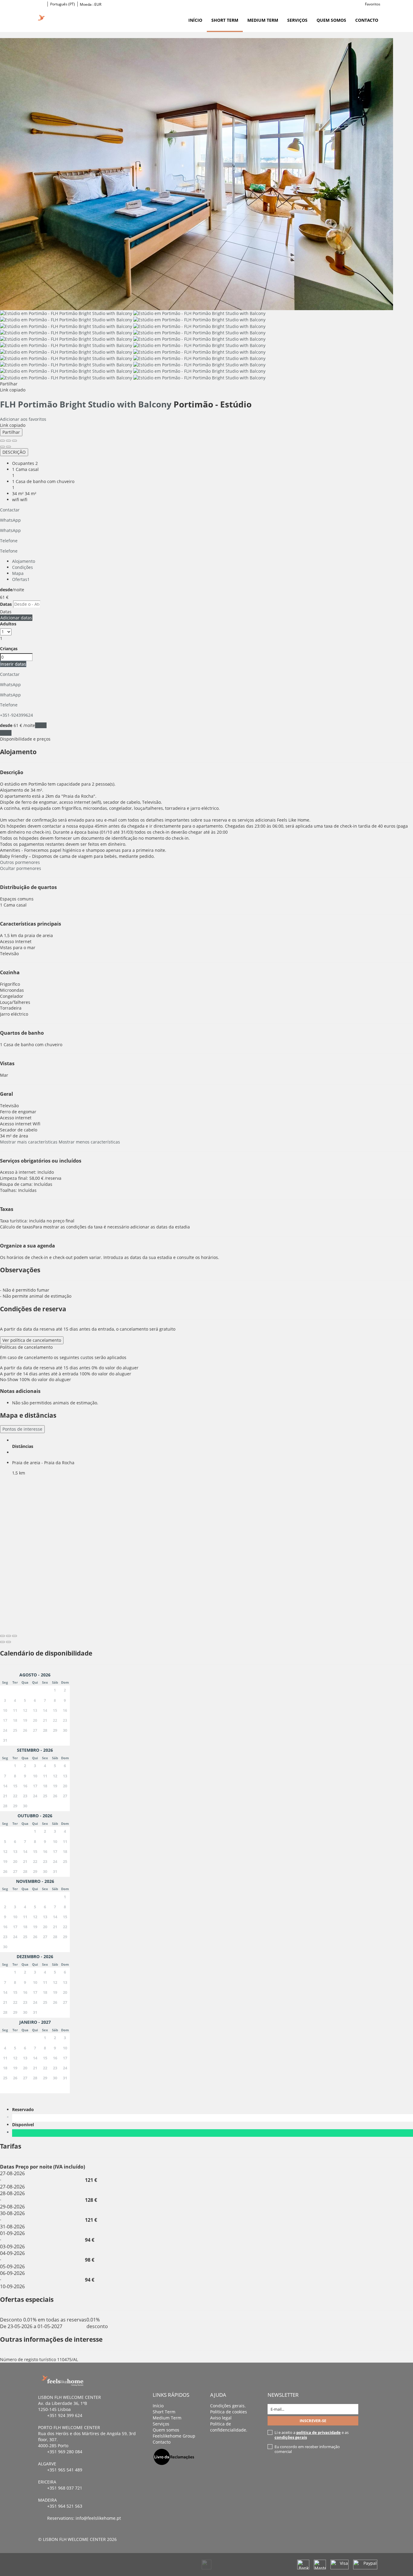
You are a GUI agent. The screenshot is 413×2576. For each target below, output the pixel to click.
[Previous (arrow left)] (2, 447)
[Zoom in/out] (15, 441)
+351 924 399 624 (65, 2415)
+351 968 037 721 (65, 2488)
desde (6, 590)
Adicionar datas (16, 618)
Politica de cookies (229, 2412)
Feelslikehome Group (174, 2436)
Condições (23, 567)
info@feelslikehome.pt (98, 2518)
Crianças (9, 649)
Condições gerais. (228, 2406)
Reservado (24, 2109)
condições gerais (291, 2437)
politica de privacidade (319, 2432)
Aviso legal (221, 2418)
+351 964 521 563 (65, 2506)
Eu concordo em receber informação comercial (307, 2449)
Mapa (18, 573)
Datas (6, 604)
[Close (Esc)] (2, 441)
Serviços (297, 20)
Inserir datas (13, 664)
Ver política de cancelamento (32, 1340)
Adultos (8, 624)
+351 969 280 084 (65, 2452)
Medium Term (263, 20)
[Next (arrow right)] (8, 447)
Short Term (225, 20)
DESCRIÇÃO (14, 452)
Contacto (367, 20)
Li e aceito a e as (312, 2435)
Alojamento (24, 561)
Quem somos (331, 20)
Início (195, 20)
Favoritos (373, 4)
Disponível (24, 2125)
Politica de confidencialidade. (229, 2427)
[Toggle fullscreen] (8, 441)
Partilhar (11, 432)
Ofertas (21, 579)
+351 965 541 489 (65, 2470)
